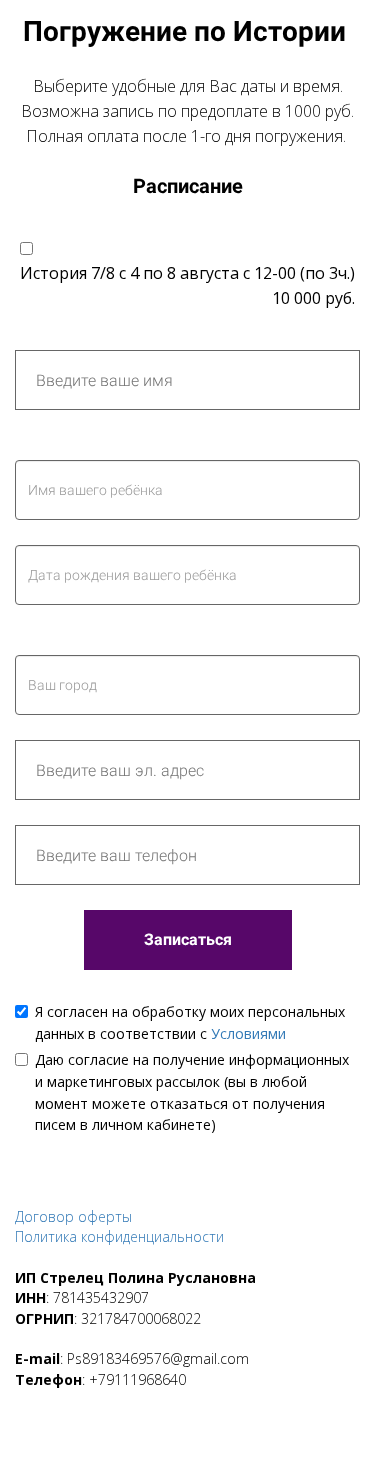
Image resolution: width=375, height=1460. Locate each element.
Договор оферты (73, 1216)
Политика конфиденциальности (119, 1236)
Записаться (188, 939)
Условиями (248, 1033)
